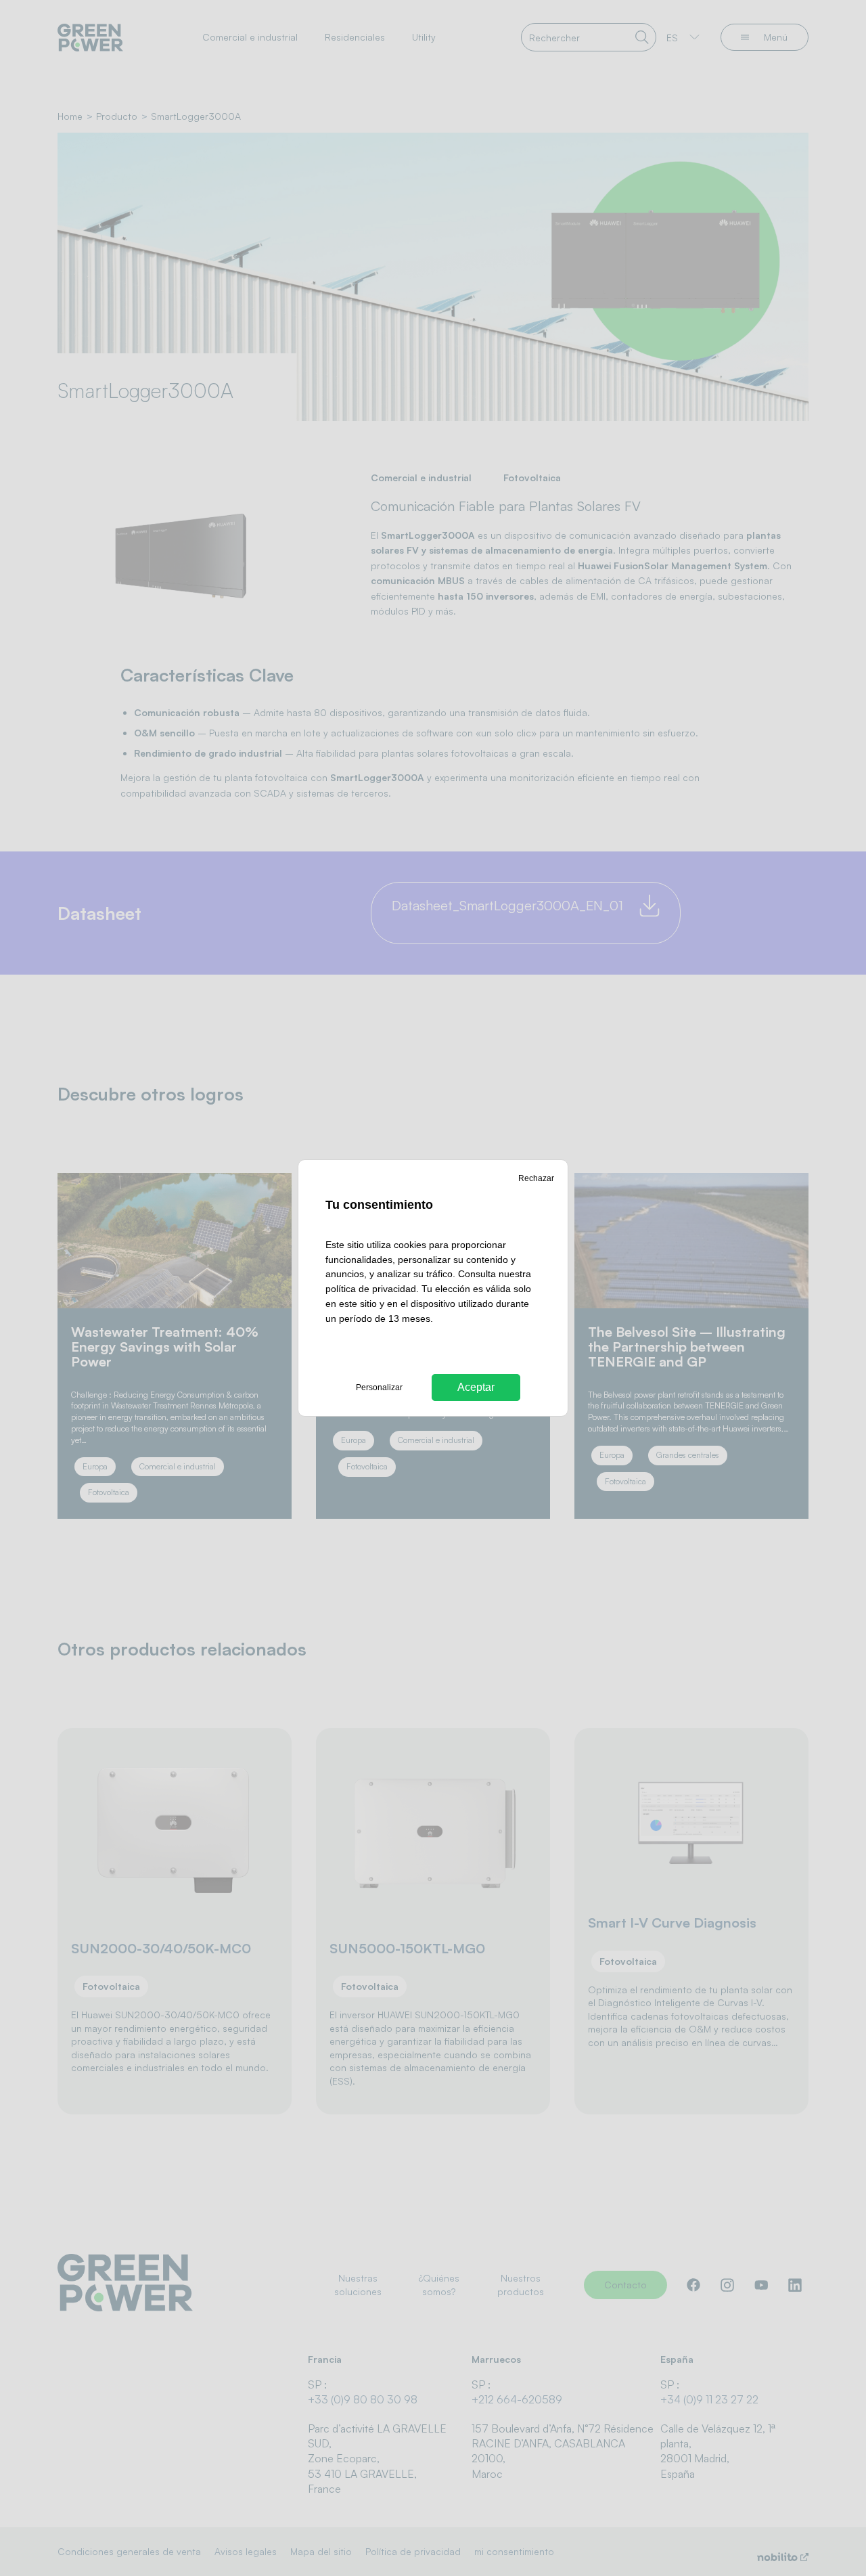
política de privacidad (371, 1289)
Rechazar (536, 1178)
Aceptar (476, 1387)
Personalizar (379, 1387)
